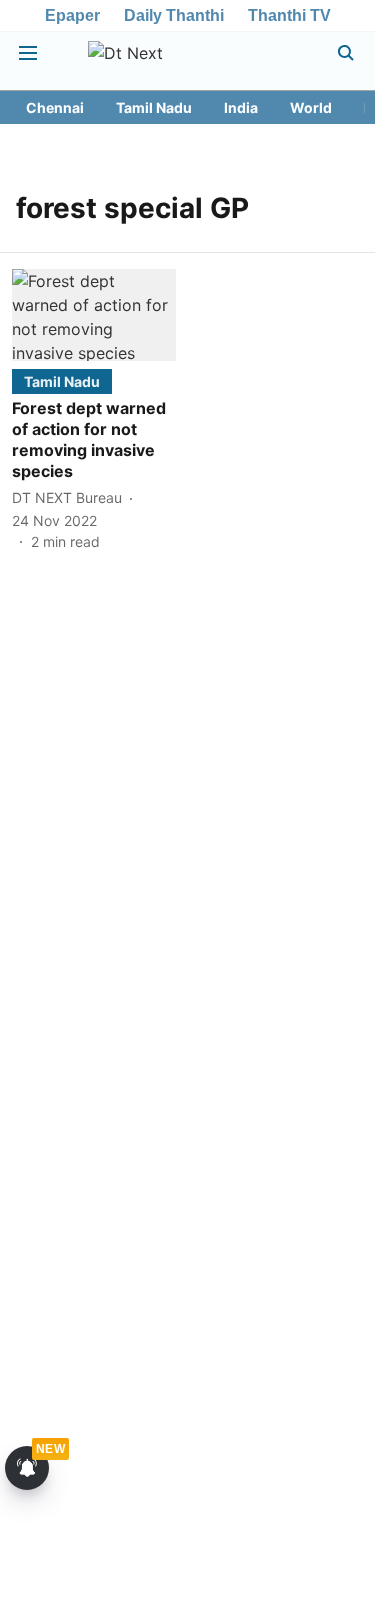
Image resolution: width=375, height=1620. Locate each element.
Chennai (55, 107)
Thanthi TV (289, 15)
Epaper (72, 15)
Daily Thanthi (174, 15)
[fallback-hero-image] (94, 315)
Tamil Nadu (154, 107)
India (241, 107)
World (311, 107)
